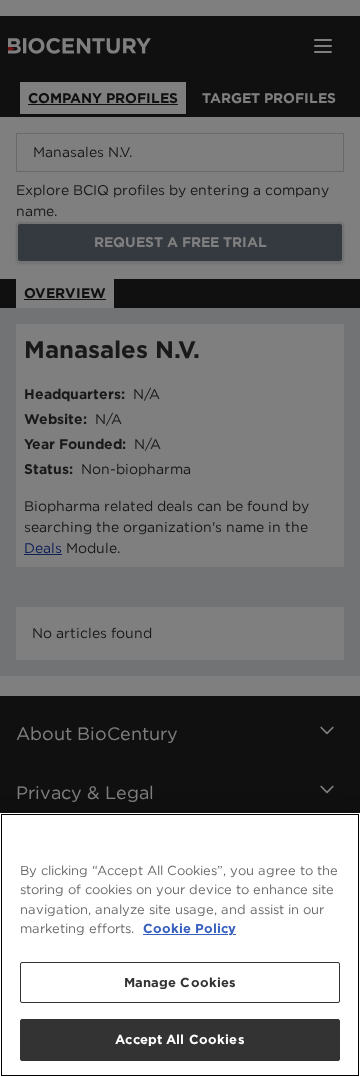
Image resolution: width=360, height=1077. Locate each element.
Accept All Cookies (179, 1039)
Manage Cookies (180, 982)
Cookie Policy (189, 928)
